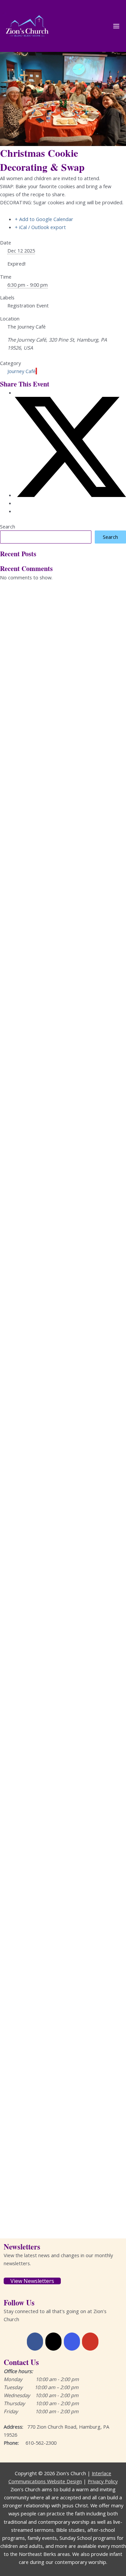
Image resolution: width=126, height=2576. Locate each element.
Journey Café (22, 371)
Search (8, 526)
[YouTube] (90, 2342)
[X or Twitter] (53, 2342)
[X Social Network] (70, 495)
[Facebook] (35, 2342)
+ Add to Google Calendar (44, 219)
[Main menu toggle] (116, 26)
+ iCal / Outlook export (40, 227)
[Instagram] (72, 2342)
